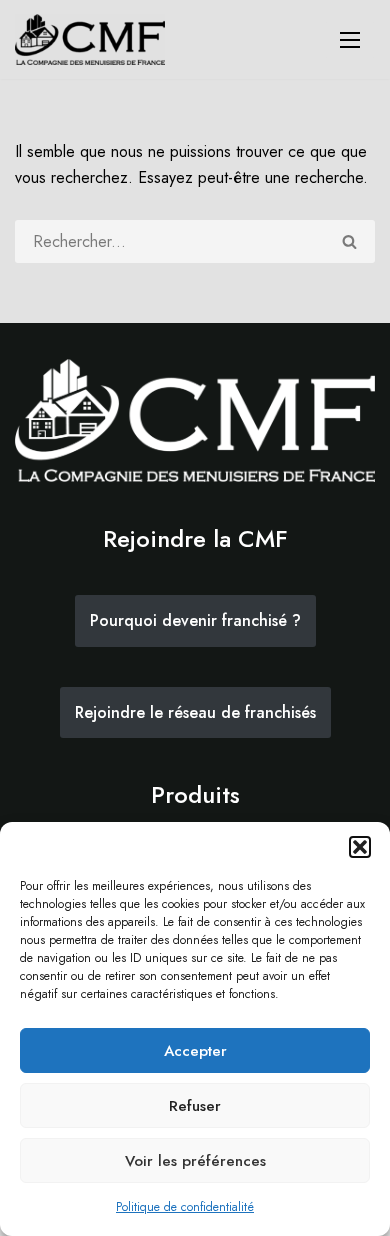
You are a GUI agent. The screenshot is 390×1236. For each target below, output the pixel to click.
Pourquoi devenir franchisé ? (195, 620)
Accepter (195, 1051)
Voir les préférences (195, 1161)
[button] (360, 847)
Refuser (195, 1106)
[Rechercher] (350, 241)
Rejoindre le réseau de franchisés (195, 712)
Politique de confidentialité (185, 1207)
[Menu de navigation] (350, 40)
